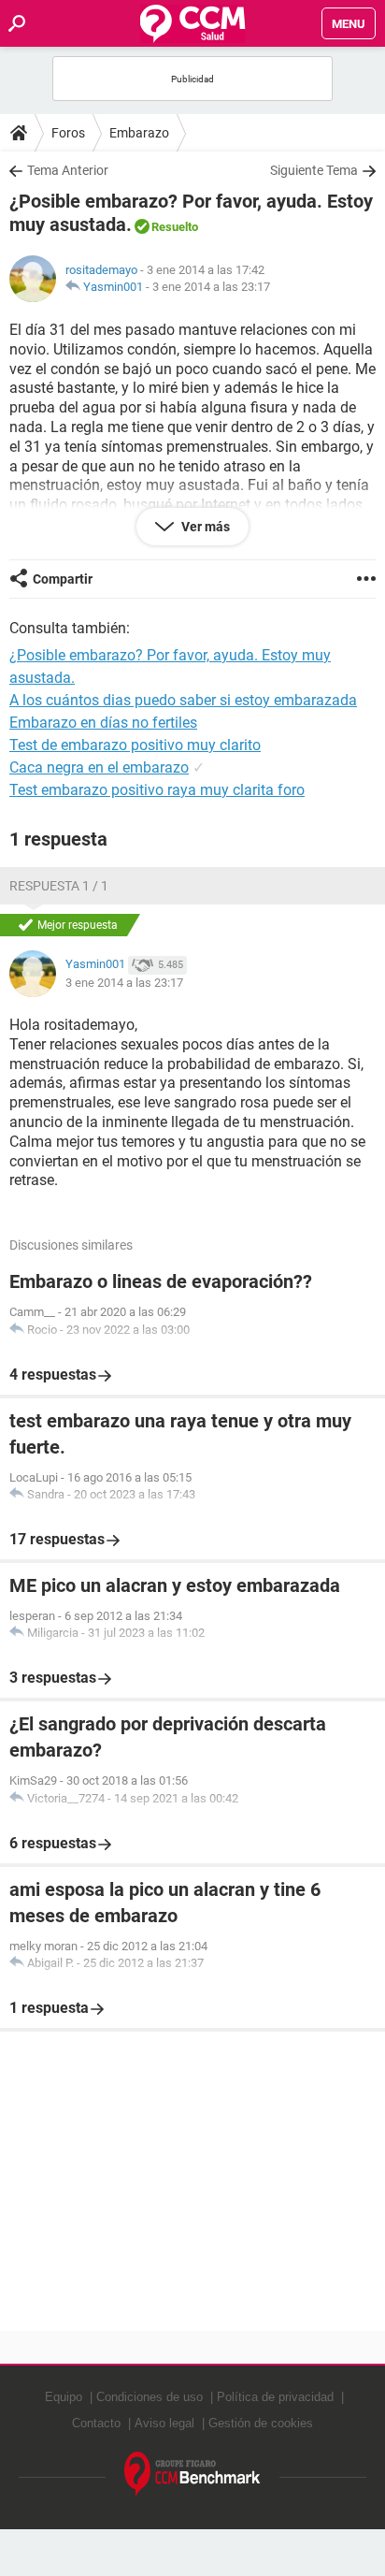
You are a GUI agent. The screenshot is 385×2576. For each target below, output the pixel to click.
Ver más (204, 527)
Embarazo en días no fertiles (103, 723)
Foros (68, 133)
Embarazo (139, 133)
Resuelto (175, 227)
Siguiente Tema (314, 170)
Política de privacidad (275, 2397)
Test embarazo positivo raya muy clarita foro (157, 790)
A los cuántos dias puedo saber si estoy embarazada (183, 700)
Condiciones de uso (150, 2397)
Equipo (64, 2397)
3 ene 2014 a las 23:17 (211, 287)
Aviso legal (164, 2423)
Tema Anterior (68, 170)
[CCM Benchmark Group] (192, 2475)
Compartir (63, 579)
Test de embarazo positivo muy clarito (135, 745)
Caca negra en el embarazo (99, 767)
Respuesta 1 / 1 (59, 886)
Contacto (96, 2423)
